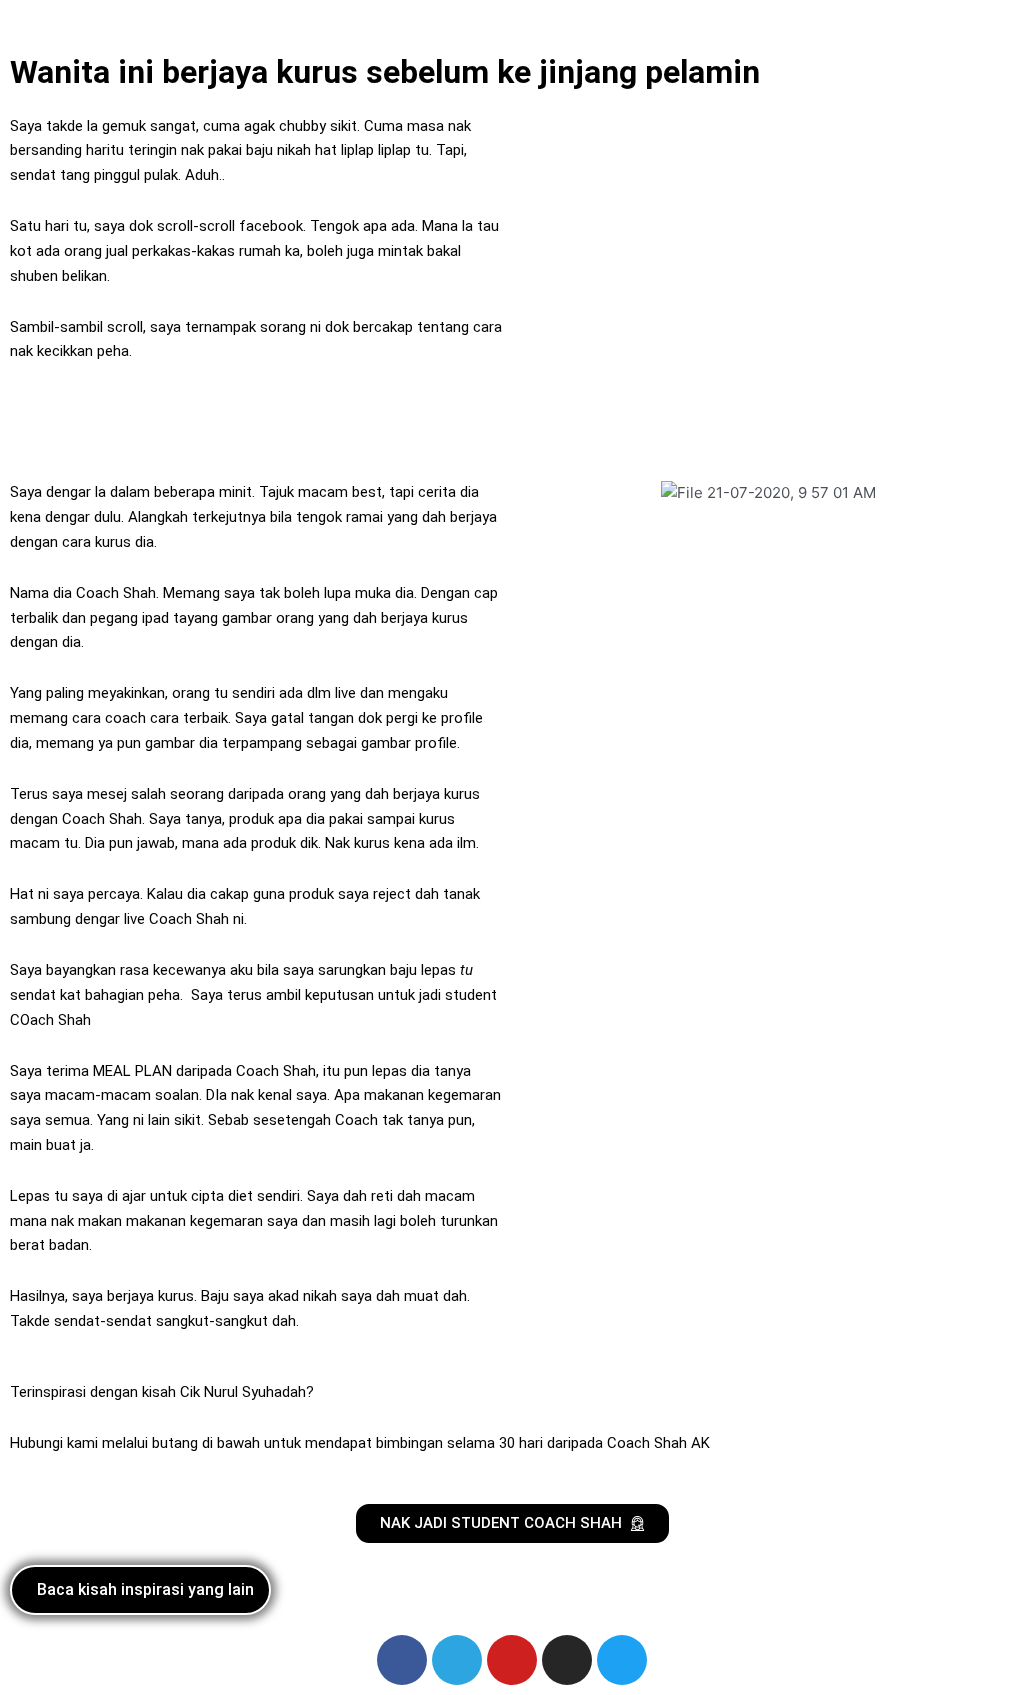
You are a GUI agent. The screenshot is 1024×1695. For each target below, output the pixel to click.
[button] (511, 21)
